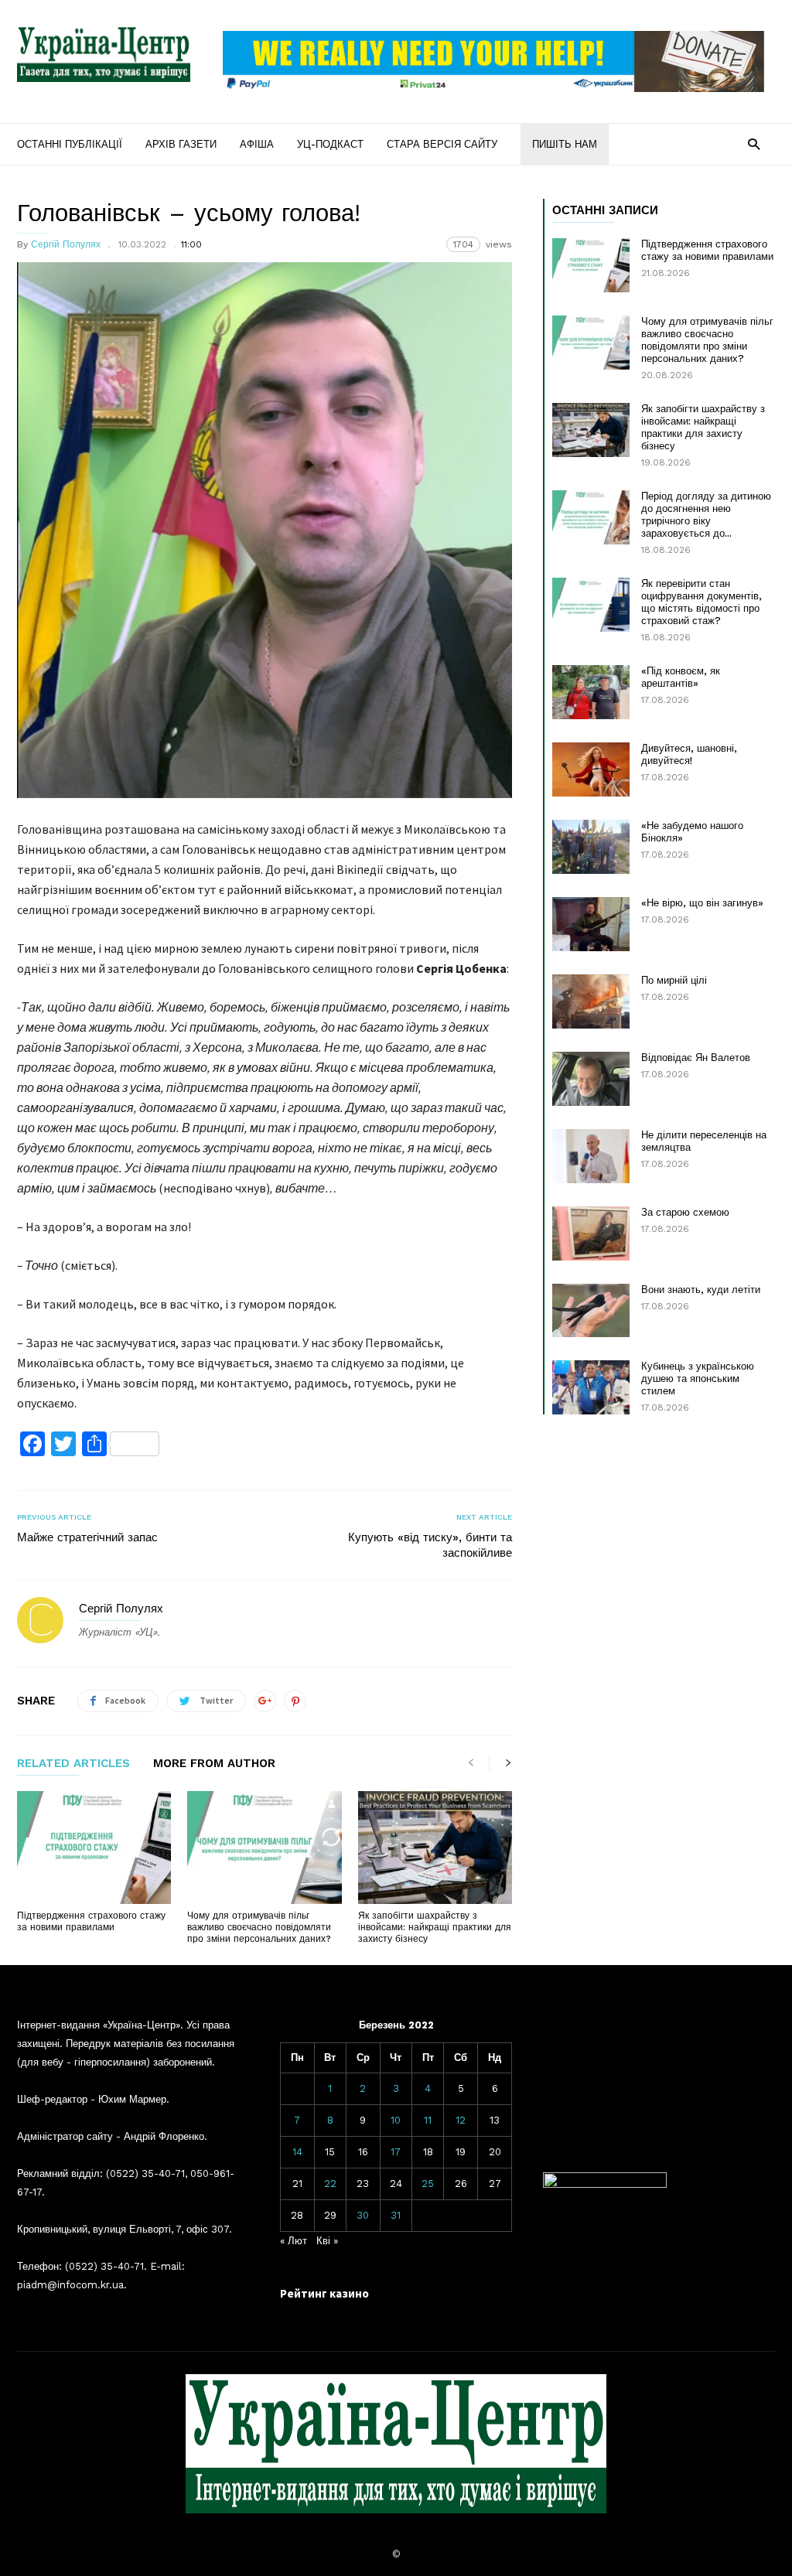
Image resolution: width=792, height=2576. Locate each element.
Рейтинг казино (324, 2293)
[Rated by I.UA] (605, 2184)
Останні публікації (70, 144)
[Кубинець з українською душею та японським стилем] (591, 1387)
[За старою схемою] (591, 1233)
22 (330, 2184)
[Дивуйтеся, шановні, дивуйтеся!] (591, 769)
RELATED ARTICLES (73, 1764)
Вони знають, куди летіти (701, 1290)
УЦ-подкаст (330, 144)
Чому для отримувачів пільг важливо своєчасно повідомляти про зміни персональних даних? (259, 1927)
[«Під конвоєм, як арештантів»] (591, 692)
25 (428, 2184)
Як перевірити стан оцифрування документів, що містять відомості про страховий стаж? (702, 602)
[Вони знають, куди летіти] (591, 1310)
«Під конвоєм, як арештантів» (681, 677)
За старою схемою (685, 1212)
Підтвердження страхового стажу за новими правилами (91, 1921)
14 (297, 2152)
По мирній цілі (674, 980)
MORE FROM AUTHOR (214, 1764)
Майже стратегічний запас (87, 1537)
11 (428, 2120)
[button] (754, 143)
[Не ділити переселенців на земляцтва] (591, 1156)
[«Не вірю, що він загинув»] (591, 924)
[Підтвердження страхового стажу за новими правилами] (94, 1848)
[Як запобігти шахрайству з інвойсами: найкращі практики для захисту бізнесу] (435, 1848)
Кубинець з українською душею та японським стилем (698, 1378)
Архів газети (181, 144)
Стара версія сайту (442, 144)
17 (396, 2152)
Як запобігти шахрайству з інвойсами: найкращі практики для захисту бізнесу (435, 1927)
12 (461, 2120)
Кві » (327, 2241)
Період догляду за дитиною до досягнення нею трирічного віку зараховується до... (706, 515)
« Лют (294, 2241)
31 (396, 2215)
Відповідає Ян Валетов (696, 1058)
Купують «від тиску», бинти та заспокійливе (430, 1545)
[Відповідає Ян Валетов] (591, 1079)
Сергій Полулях (66, 244)
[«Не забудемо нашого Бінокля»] (591, 847)
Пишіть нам (565, 144)
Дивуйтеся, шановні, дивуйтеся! (689, 754)
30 (363, 2215)
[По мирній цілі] (591, 1001)
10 (396, 2120)
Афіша (257, 144)
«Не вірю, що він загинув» (702, 903)
